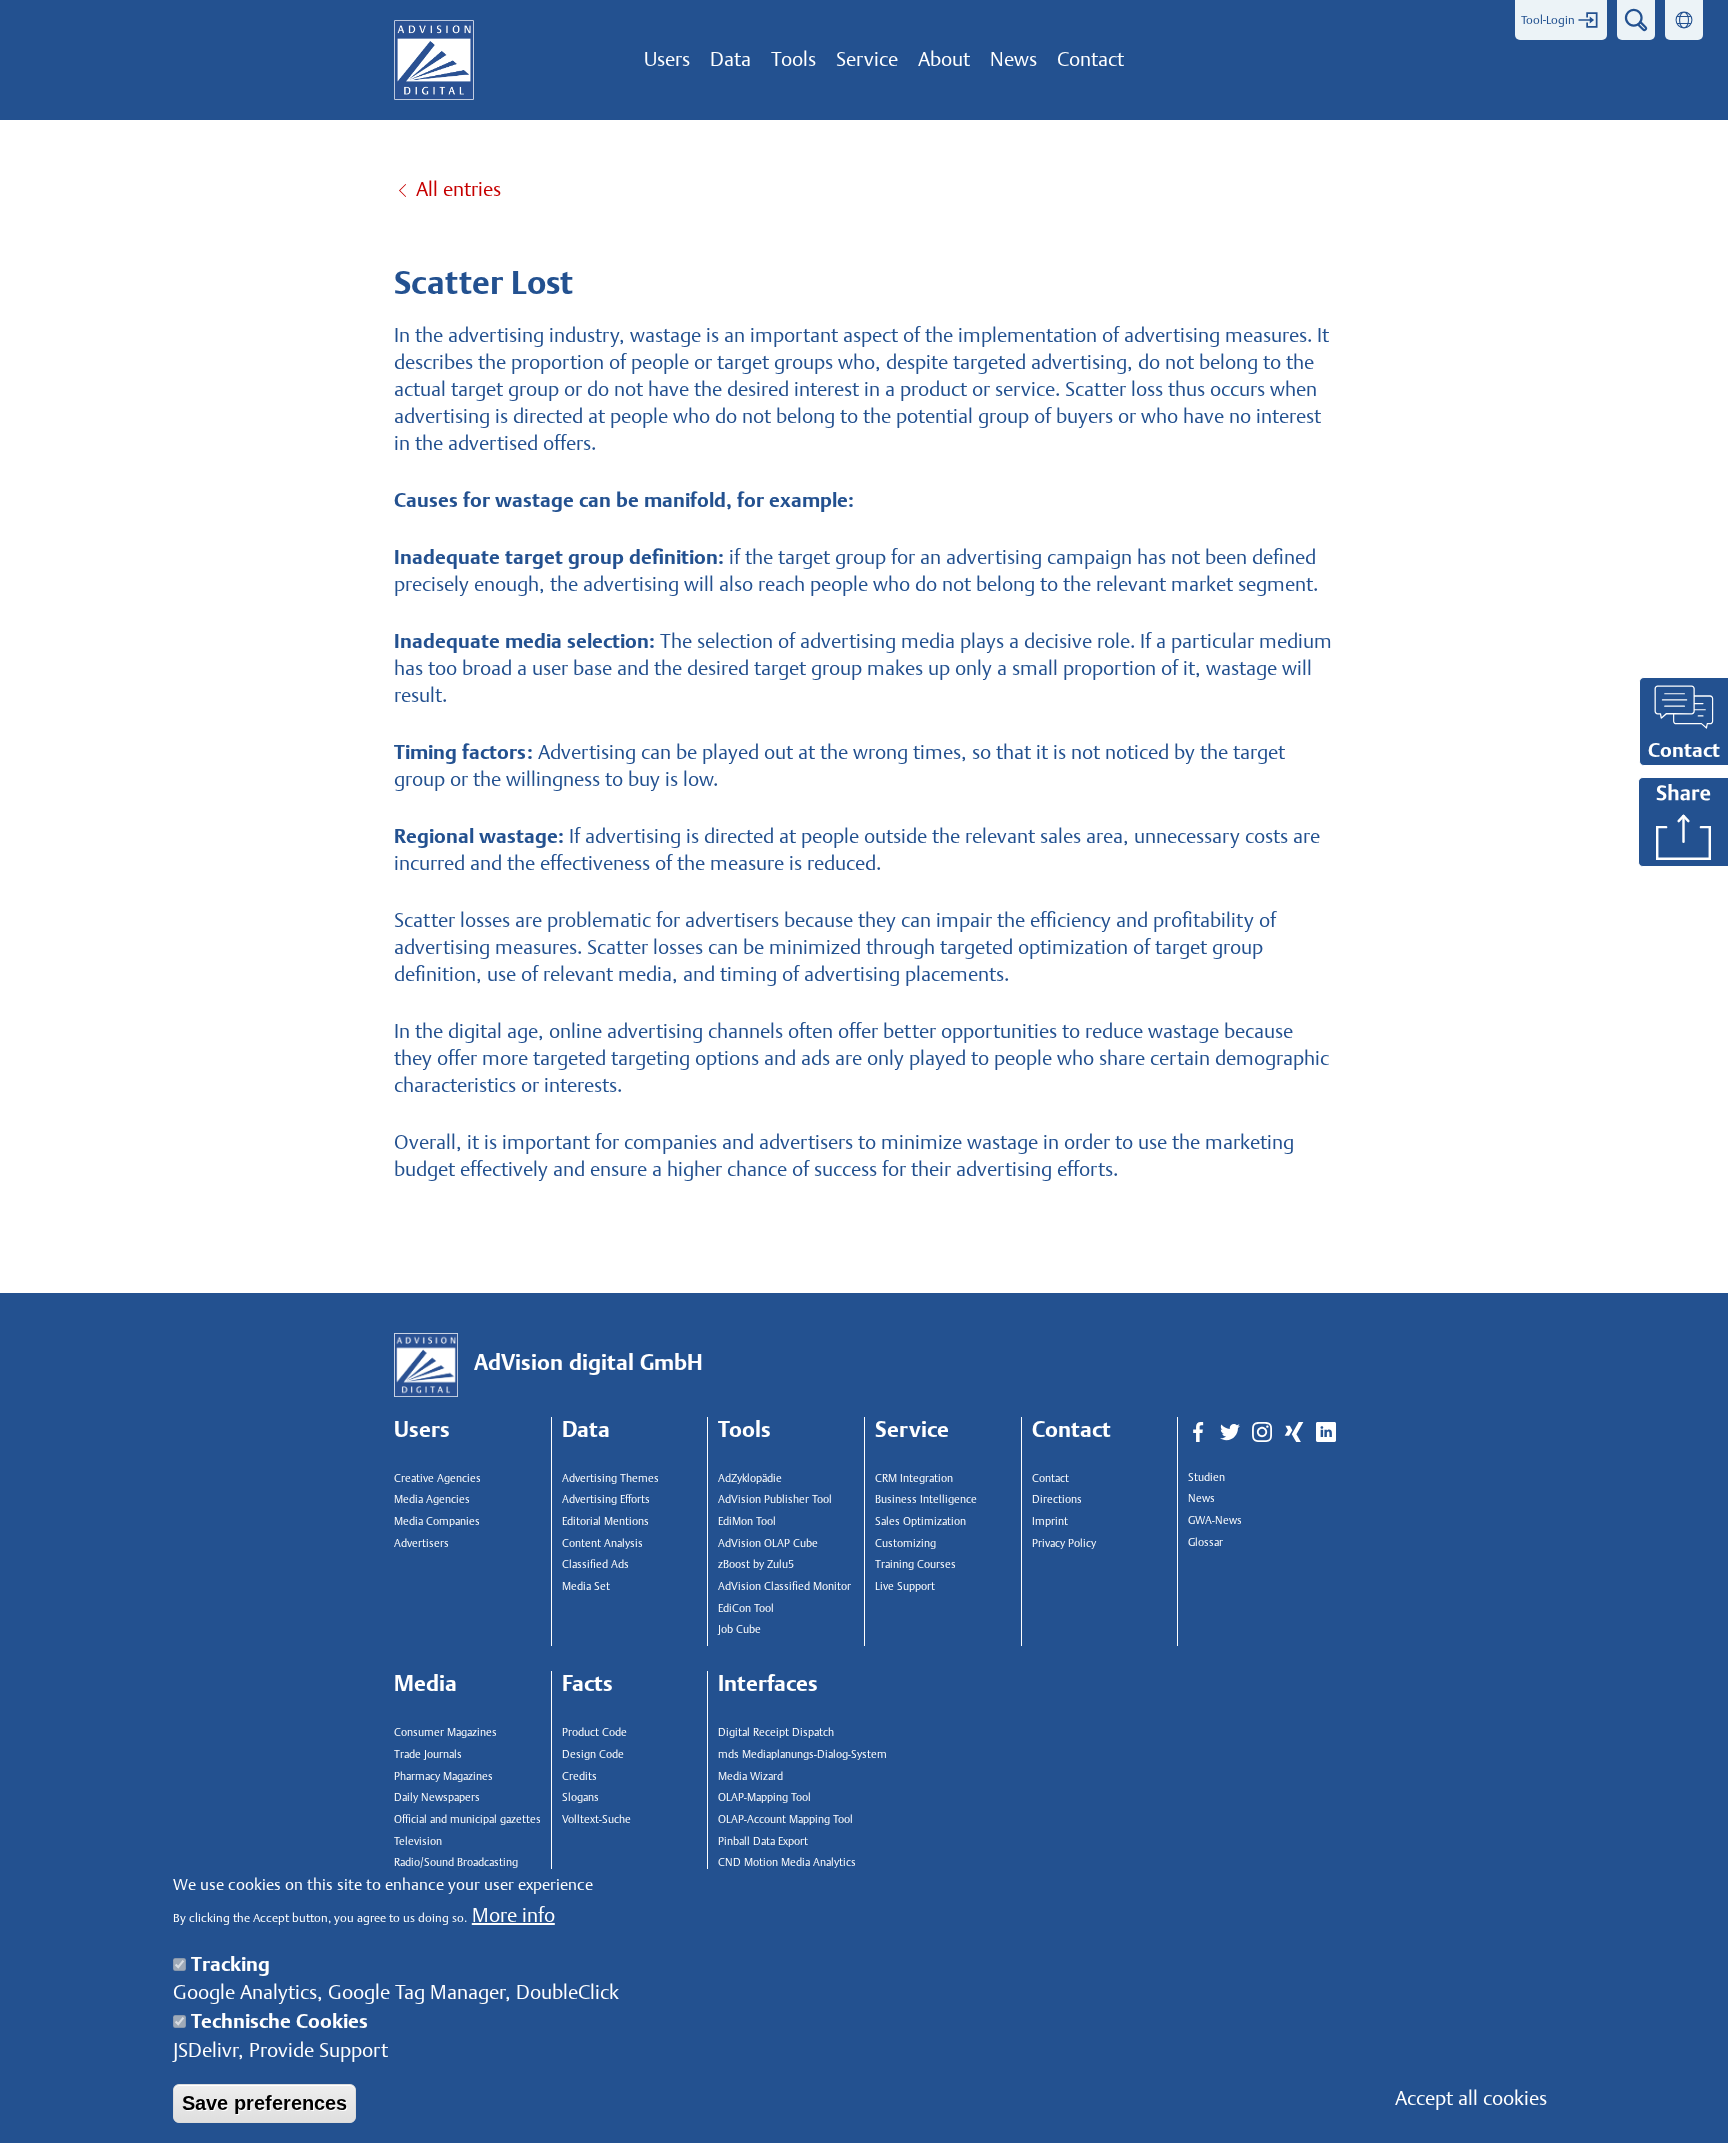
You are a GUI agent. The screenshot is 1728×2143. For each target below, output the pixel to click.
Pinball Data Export (763, 1841)
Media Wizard (750, 1776)
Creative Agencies (437, 1478)
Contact (1050, 1478)
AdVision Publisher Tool (775, 1499)
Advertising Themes (610, 1478)
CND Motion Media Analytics (787, 1862)
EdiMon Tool (747, 1521)
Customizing (905, 1543)
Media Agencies (432, 1499)
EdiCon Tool (746, 1608)
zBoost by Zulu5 (756, 1564)
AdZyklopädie (750, 1478)
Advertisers (421, 1543)
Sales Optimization (920, 1521)
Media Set (586, 1586)
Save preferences (264, 2103)
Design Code (593, 1754)
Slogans (580, 1797)
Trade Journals (428, 1754)
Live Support (905, 1586)
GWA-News (1215, 1520)
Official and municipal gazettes (467, 1819)
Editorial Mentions (605, 1521)
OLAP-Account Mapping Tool (785, 1819)
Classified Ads (595, 1564)
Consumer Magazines (445, 1732)
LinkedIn (1326, 1433)
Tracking (230, 1964)
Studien (1206, 1477)
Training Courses (915, 1564)
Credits (579, 1776)
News (1201, 1498)
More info (513, 1916)
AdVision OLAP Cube (768, 1543)
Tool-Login (1548, 20)
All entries (458, 189)
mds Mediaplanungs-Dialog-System (798, 1754)
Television (418, 1841)
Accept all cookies (1471, 2098)
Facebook (1198, 1433)
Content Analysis (602, 1543)
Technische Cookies (279, 2021)
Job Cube (739, 1629)
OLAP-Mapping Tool (764, 1797)
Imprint (1050, 1521)
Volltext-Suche (596, 1819)
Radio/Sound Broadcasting (456, 1862)
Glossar (1205, 1542)
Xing (1294, 1433)
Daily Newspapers (437, 1797)
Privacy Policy (1064, 1543)
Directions (1057, 1499)
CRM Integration (914, 1478)
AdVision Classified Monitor (784, 1586)
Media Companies (437, 1521)
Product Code (594, 1732)
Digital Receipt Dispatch (776, 1732)
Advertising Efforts (606, 1499)
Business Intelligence (926, 1499)
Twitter (1230, 1433)
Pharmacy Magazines (443, 1776)
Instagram (1262, 1433)
